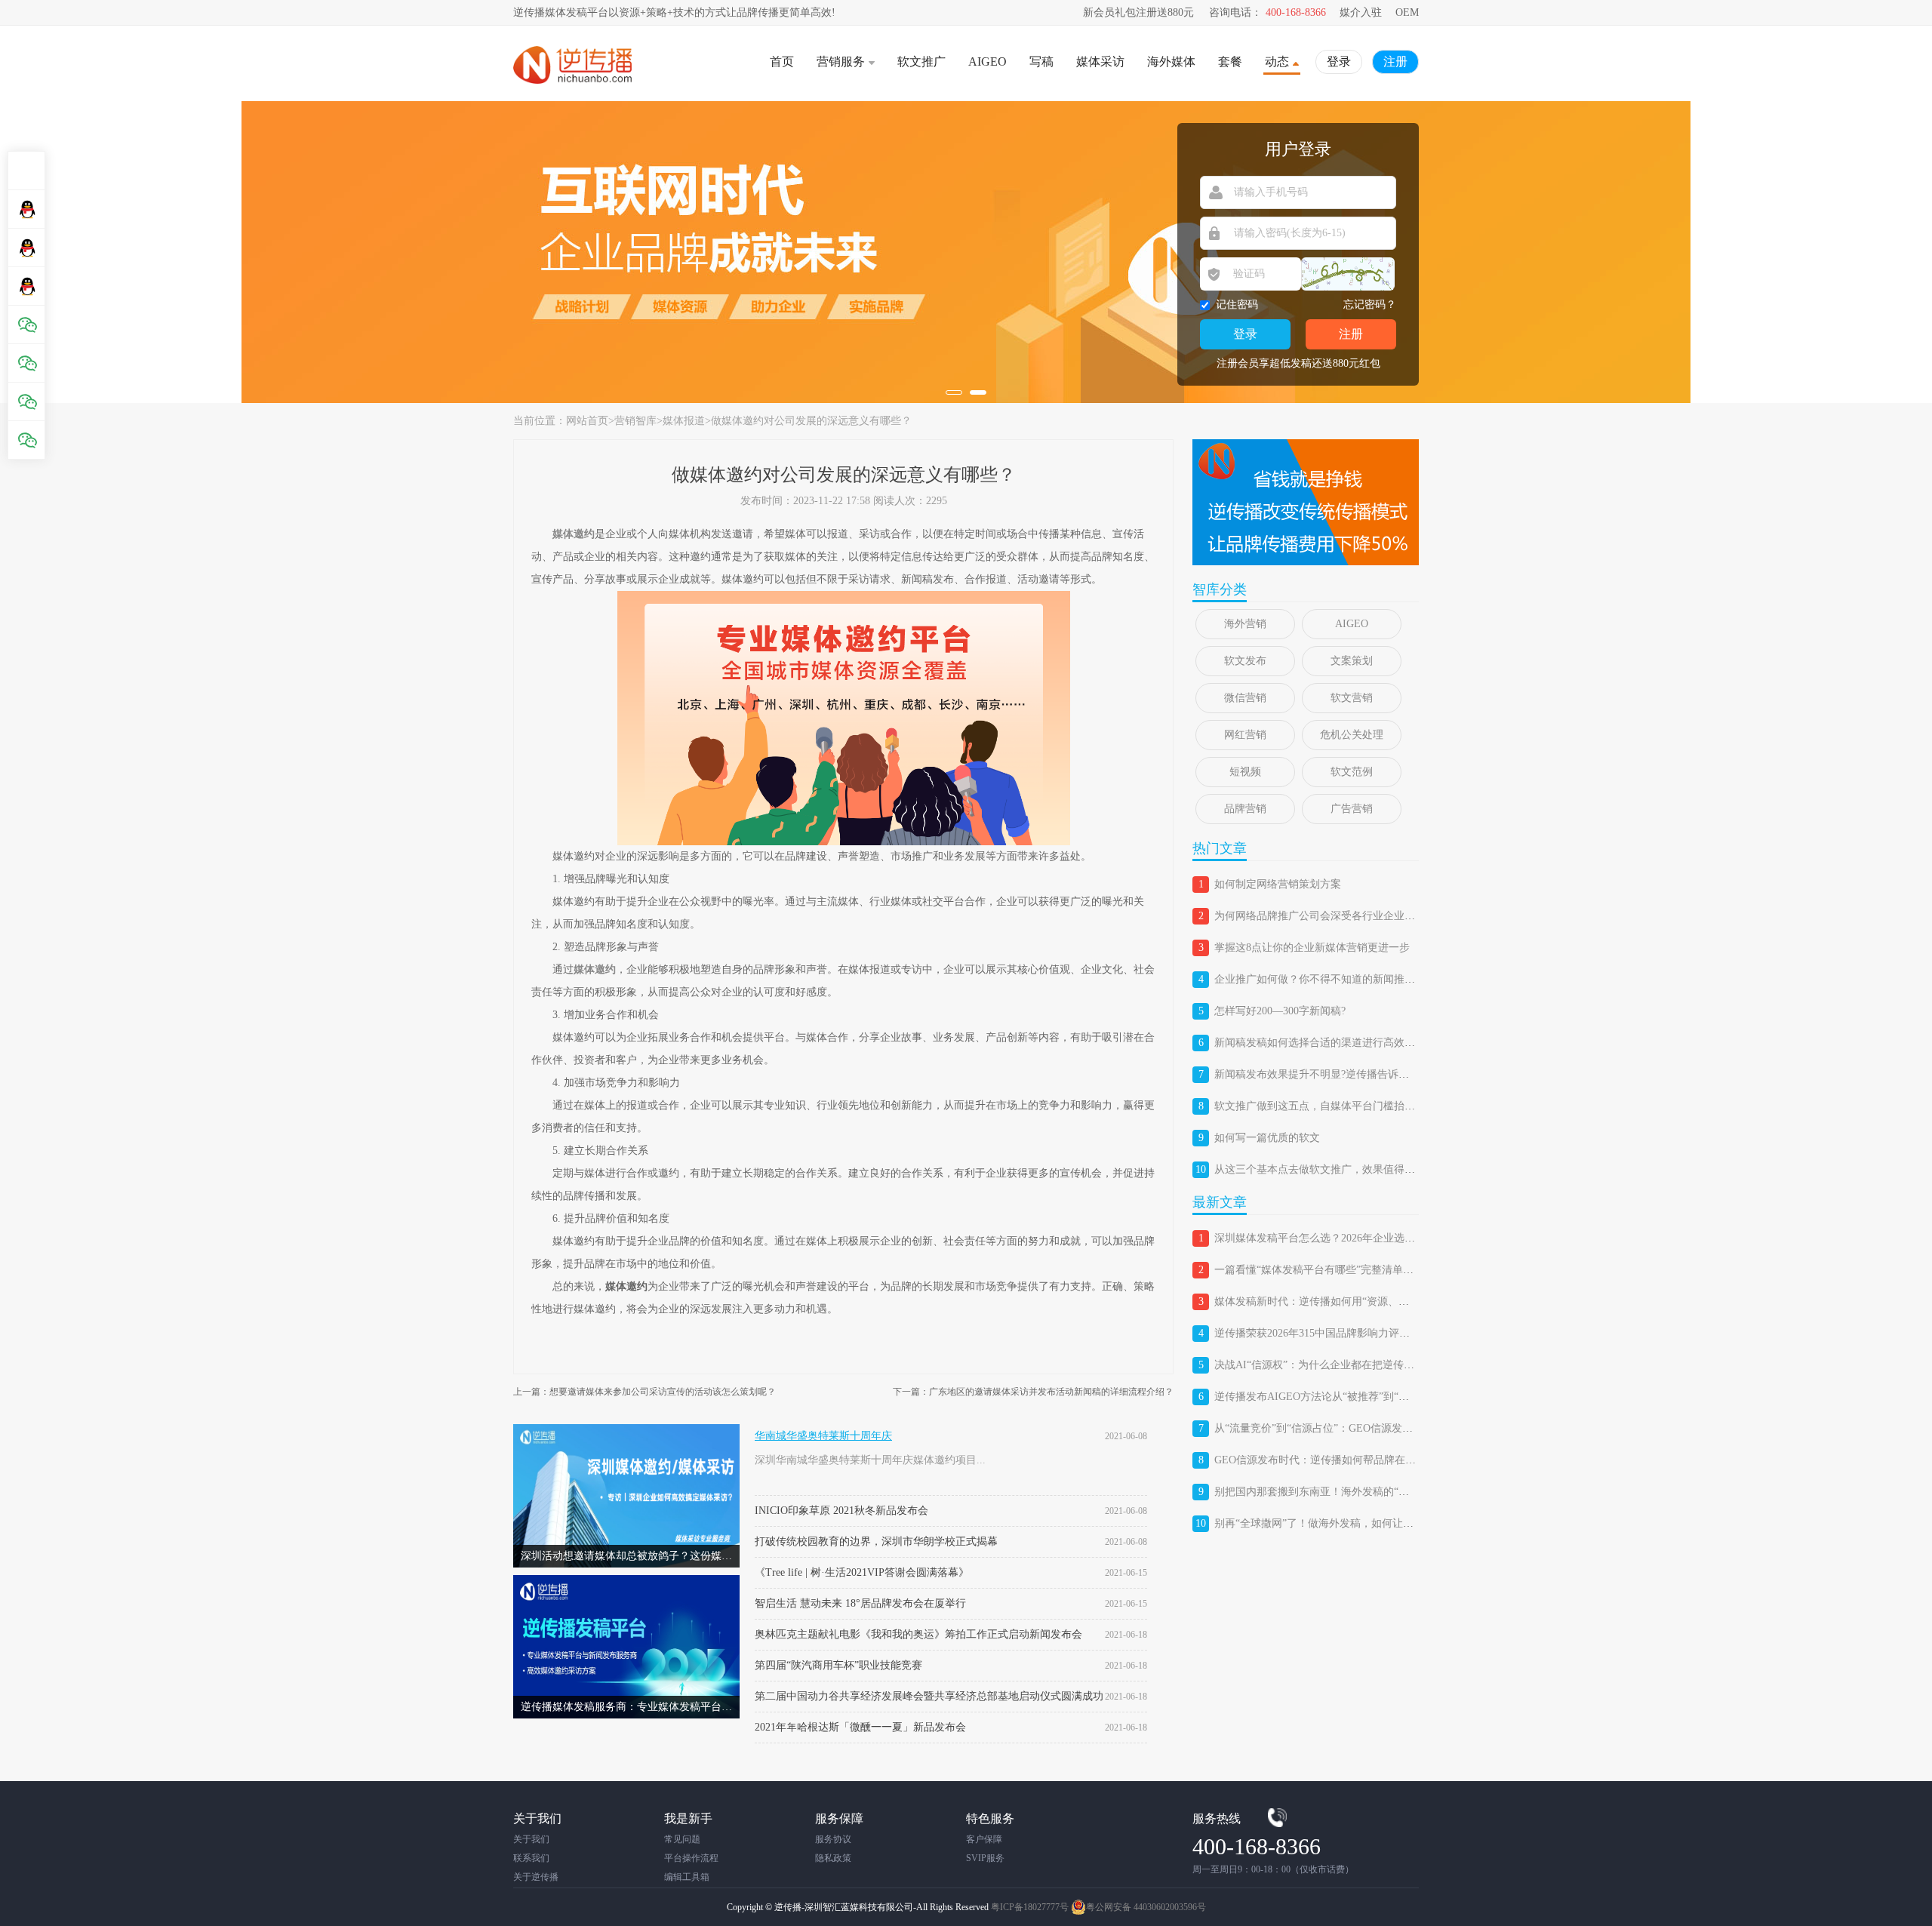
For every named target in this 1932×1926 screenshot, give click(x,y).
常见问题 (682, 1839)
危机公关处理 (1352, 735)
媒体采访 (1100, 62)
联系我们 (531, 1858)
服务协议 (833, 1839)
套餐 (1230, 62)
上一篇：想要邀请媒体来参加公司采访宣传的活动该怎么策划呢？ (645, 1392)
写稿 (1041, 62)
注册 (1395, 62)
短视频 (1245, 772)
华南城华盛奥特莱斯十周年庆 (823, 1436)
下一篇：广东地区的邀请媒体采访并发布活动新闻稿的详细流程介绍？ (1033, 1392)
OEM (1407, 12)
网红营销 (1245, 735)
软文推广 (921, 62)
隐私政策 (833, 1858)
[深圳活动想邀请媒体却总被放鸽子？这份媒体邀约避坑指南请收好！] (626, 1430)
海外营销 (1245, 624)
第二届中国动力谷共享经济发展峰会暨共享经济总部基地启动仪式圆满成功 (929, 1696)
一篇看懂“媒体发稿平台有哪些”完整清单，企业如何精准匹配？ (1361, 1270)
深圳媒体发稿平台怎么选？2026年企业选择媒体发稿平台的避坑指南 (1373, 1238)
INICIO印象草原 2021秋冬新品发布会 (841, 1511)
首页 (782, 62)
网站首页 (587, 421)
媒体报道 (684, 421)
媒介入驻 (1361, 12)
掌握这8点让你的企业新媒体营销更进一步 (1312, 948)
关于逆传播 (536, 1877)
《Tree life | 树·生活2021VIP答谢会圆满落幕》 (862, 1572)
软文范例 (1352, 772)
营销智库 (635, 421)
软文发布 (1245, 661)
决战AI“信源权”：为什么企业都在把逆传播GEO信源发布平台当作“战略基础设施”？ (1409, 1365)
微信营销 (1245, 698)
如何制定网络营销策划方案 (1278, 884)
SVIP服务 (985, 1858)
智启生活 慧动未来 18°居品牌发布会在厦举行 (860, 1603)
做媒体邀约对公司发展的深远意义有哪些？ (811, 421)
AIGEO (988, 62)
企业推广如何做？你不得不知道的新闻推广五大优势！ (1341, 979)
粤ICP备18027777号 (1030, 1907)
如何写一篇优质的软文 (1267, 1138)
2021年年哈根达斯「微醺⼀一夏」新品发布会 (860, 1727)
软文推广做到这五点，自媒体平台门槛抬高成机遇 (1331, 1106)
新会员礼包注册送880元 (1138, 12)
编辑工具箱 (687, 1877)
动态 (1277, 62)
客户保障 (984, 1839)
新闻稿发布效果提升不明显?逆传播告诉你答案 (1322, 1074)
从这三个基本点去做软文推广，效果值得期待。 (1325, 1169)
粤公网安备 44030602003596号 (1146, 1907)
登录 (1339, 62)
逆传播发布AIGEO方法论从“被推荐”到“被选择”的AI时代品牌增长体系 (1378, 1397)
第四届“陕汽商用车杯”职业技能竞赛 (838, 1665)
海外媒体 (1171, 62)
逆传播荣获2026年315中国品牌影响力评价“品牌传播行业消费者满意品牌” (1385, 1333)
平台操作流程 (691, 1858)
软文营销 (1352, 698)
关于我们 (531, 1839)
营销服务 (841, 62)
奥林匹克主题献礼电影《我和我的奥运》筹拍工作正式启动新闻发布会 (918, 1634)
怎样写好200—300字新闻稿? (1280, 1011)
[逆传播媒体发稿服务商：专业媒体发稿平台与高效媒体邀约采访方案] (626, 1581)
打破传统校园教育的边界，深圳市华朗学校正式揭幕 (876, 1541)
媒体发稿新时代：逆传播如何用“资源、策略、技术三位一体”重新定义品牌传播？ (1404, 1301)
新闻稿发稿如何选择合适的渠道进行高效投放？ (1325, 1043)
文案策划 (1352, 661)
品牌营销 (1245, 809)
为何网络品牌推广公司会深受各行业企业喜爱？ (1325, 916)
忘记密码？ (1370, 305)
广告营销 (1352, 809)
